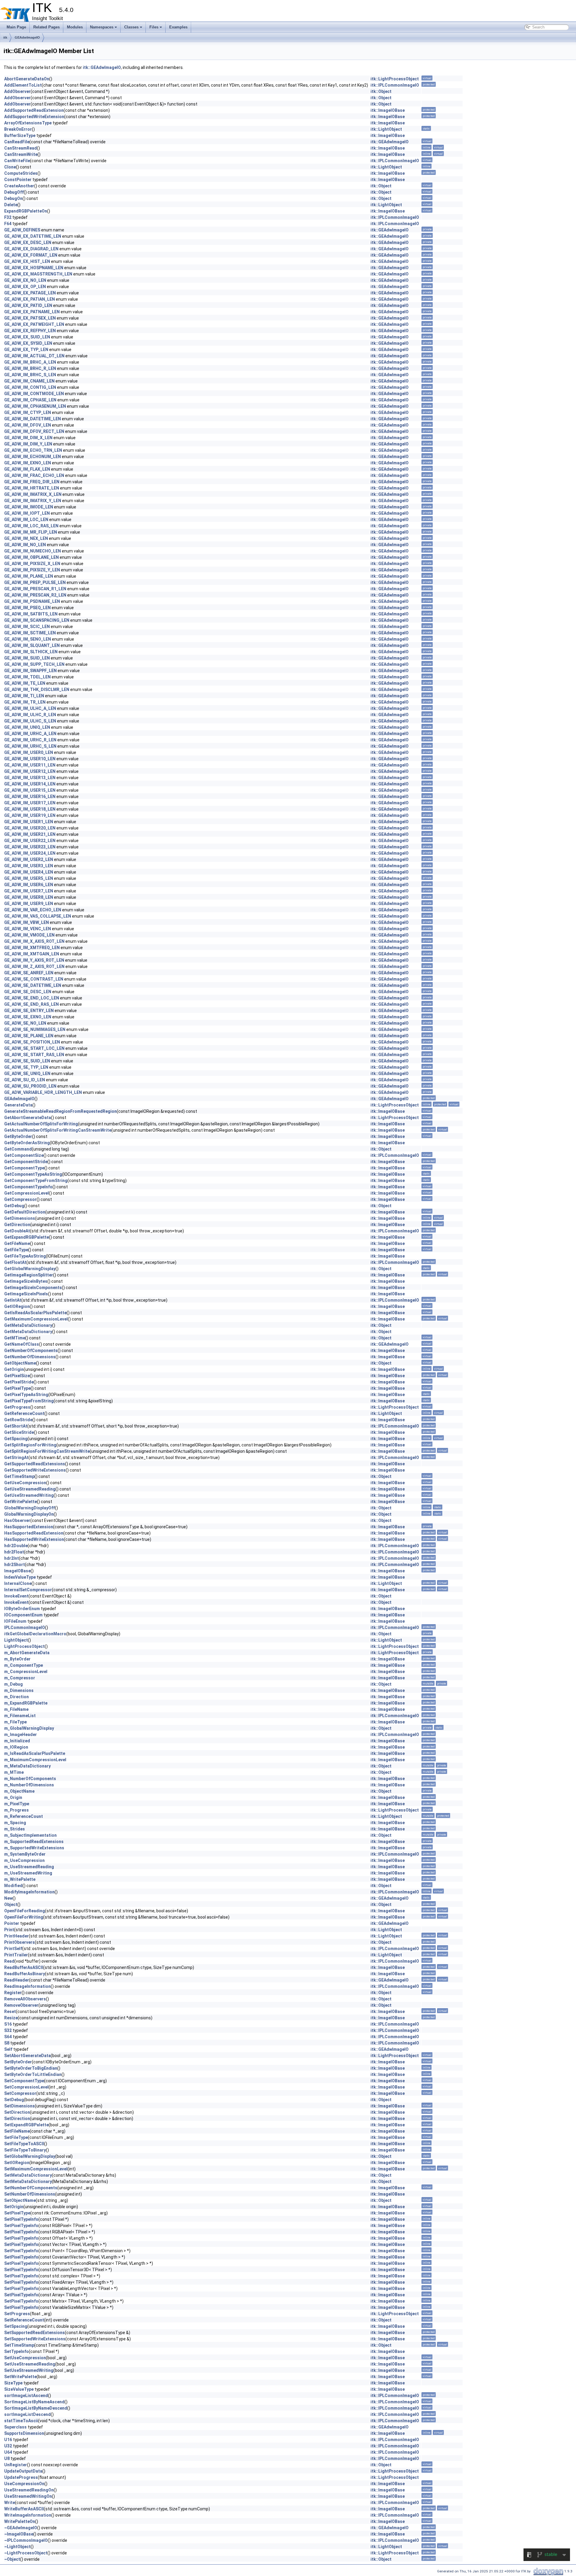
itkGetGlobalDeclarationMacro (35, 1634)
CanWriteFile (17, 161)
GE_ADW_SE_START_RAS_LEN (34, 1055)
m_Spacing (15, 1823)
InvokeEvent (16, 1596)
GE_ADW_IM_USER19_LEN (30, 815)
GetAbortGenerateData (28, 1118)
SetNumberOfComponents (31, 2188)
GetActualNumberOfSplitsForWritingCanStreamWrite (58, 1130)
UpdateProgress (21, 2477)
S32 (8, 2030)
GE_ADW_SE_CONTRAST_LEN (34, 979)
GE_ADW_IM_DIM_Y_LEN (28, 444)
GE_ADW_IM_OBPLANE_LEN (31, 557)
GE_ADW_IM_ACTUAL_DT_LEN (34, 356)
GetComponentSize (24, 1155)
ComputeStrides (21, 173)
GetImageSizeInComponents (33, 1288)
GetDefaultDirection (25, 1212)
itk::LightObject (386, 129)
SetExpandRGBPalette (26, 2125)
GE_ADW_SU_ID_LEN (25, 1080)
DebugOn (13, 198)
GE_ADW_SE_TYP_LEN (26, 1067)
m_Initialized (17, 1741)
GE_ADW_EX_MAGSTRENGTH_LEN (38, 274)
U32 (8, 2446)
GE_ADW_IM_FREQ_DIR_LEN (32, 482)
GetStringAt (16, 1458)
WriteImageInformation (28, 2515)
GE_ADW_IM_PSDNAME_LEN (32, 601)
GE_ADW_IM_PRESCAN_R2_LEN (35, 595)
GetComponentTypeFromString (36, 1181)
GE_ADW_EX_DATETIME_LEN (33, 236)
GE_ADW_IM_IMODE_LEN (29, 507)
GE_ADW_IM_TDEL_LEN (27, 677)
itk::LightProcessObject (395, 79)
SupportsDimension (24, 2433)
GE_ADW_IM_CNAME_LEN (29, 381)
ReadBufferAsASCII (24, 1967)
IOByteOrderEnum (22, 1609)
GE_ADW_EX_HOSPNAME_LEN (34, 268)
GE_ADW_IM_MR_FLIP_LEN (31, 532)
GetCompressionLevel (27, 1193)
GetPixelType (17, 1388)
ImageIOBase (17, 1571)
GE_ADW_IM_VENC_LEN (28, 929)
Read (9, 1961)
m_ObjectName (19, 1791)
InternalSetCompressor (28, 1590)
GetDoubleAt (17, 1231)
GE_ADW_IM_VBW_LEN (27, 922)
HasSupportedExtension (29, 1527)
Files (154, 27)
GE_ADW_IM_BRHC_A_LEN (30, 362)
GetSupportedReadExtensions (35, 1464)
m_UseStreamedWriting (28, 1873)
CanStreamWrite (21, 154)
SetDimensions (19, 2106)
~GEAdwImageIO (21, 2528)
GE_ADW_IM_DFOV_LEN (28, 425)
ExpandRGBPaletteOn (26, 211)
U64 (8, 2452)
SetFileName (17, 2131)
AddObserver (17, 91)
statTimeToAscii (21, 2421)
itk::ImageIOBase (388, 110)
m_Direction (16, 1697)
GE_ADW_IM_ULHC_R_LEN (30, 715)
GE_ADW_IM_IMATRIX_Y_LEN (33, 501)
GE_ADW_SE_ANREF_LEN (29, 973)
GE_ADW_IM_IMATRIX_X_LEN (33, 494)
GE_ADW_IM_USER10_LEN (30, 759)
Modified (13, 1886)
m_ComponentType (24, 1665)
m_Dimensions (19, 1690)
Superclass (15, 2427)
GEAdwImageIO (27, 37)
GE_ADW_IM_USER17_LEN (30, 803)
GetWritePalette (21, 1502)
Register (13, 1993)
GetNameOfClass (22, 1344)
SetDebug (14, 2100)
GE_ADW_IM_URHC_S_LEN (30, 746)
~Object (12, 2559)
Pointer (12, 1923)
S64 (8, 2037)
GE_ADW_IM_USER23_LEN (30, 847)
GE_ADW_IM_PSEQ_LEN (27, 608)
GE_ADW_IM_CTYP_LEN (28, 412)
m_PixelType (17, 1804)
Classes (131, 27)
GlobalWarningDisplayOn (29, 1514)
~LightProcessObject (26, 2553)
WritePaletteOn (20, 2521)
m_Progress (16, 1810)
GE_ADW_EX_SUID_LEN (27, 337)
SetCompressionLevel (26, 2087)
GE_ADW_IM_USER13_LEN (30, 778)
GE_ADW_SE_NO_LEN (25, 1023)
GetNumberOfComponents (31, 1351)
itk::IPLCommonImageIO (395, 85)
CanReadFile (17, 142)
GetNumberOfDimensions (30, 1357)
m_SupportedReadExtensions (34, 1842)
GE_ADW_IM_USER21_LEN (30, 834)
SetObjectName (20, 2200)
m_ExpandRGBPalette (26, 1703)
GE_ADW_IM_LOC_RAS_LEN (31, 526)
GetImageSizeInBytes (26, 1281)
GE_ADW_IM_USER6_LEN (29, 885)
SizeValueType (19, 2389)
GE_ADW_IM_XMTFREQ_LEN (32, 948)
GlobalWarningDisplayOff (30, 1508)
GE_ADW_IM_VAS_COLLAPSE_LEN (38, 916)
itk (5, 37)
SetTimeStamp (19, 2345)
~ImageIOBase (19, 2534)
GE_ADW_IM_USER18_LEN (30, 809)
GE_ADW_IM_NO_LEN (25, 545)
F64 (8, 224)
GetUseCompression (25, 1483)
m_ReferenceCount (24, 1816)
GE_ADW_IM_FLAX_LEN (27, 469)
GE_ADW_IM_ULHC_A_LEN (30, 708)
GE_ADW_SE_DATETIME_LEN (33, 985)
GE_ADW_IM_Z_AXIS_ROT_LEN (34, 966)
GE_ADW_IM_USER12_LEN (30, 771)
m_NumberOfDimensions (29, 1785)
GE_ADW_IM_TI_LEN (24, 696)
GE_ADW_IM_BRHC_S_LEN (30, 375)
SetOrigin (14, 2207)
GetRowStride (18, 1420)
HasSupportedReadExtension (34, 1533)
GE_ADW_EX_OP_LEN (25, 287)
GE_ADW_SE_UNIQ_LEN (27, 1074)
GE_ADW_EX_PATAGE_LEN (30, 293)
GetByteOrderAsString (27, 1143)
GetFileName (17, 1243)
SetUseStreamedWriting (29, 2370)
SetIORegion (17, 2163)
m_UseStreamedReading (29, 1867)
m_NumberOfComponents (30, 1779)
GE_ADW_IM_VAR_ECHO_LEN (33, 910)
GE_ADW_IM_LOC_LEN (26, 520)
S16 (8, 2024)
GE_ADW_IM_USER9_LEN (29, 904)
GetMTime (15, 1338)
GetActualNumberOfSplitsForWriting (41, 1124)
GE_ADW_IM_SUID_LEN (27, 658)
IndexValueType (20, 1577)
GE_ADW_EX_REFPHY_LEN (30, 331)
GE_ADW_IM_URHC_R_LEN (30, 740)
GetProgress (17, 1407)
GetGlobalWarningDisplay (30, 1269)
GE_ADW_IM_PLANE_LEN (29, 576)
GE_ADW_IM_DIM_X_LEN (28, 438)
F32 (8, 217)
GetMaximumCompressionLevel (36, 1319)
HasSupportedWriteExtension (34, 1539)
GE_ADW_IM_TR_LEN (25, 702)
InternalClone (18, 1583)
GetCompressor (20, 1199)
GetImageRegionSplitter (29, 1275)
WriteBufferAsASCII (24, 2509)
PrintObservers (19, 1942)
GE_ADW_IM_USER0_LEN (29, 752)
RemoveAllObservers (25, 1999)
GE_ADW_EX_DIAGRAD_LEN (31, 249)
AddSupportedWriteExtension (34, 117)
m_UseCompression (24, 1860)
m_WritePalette (20, 1879)
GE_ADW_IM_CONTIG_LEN (30, 387)
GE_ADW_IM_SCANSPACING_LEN (37, 620)
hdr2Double (16, 1546)
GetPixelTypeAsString (26, 1395)
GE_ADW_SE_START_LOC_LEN (34, 1048)
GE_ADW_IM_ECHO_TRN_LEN (33, 450)
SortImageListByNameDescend (36, 2408)
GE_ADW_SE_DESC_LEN (28, 992)
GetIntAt (13, 1300)
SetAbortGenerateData (27, 2056)
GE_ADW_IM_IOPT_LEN (27, 513)
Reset (10, 2012)
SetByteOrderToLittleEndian (33, 2074)
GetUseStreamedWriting (29, 1495)
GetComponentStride (26, 1162)
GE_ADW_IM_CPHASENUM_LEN (35, 406)
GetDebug (14, 1206)
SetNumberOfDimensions (30, 2194)
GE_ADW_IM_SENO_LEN (28, 639)
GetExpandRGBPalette (27, 1237)
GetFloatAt (15, 1262)
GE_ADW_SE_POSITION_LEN (32, 1042)
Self (8, 2049)
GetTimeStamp (19, 1476)
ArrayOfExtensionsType (28, 123)
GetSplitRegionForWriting (30, 1445)
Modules (75, 27)
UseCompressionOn (24, 2484)
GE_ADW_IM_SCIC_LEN (27, 627)
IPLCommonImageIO (25, 1627)
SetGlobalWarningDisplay (30, 2156)
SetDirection (17, 2112)
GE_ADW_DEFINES (22, 230)
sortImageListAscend (26, 2396)
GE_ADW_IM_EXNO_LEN (28, 463)
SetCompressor (20, 2093)
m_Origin (13, 1797)
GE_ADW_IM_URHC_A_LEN (30, 734)
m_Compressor (20, 1678)
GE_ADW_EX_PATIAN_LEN (30, 299)
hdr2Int (12, 1558)
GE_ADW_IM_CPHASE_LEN (30, 400)
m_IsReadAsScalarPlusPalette (35, 1753)
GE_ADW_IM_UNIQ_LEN (27, 727)
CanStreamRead (21, 148)
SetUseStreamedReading (30, 2364)
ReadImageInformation (27, 1986)
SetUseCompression (25, 2358)
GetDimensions (20, 1218)
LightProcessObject (24, 1646)
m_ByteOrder (17, 1659)
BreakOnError (18, 129)
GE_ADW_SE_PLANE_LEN (29, 1036)
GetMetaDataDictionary (28, 1325)
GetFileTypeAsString (25, 1256)
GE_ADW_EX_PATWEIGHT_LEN (34, 324)
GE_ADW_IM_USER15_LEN (30, 790)
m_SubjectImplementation (30, 1835)
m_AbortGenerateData (27, 1653)
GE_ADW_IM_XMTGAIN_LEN (32, 954)
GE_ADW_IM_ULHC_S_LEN (30, 721)
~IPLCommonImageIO (26, 2540)
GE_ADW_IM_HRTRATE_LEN (32, 488)
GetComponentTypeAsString (33, 1174)
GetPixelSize (17, 1376)
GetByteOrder (18, 1136)
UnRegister (16, 2465)
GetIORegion (17, 1306)
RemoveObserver (21, 2005)
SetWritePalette (20, 2377)
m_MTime (14, 1772)
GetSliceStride (19, 1432)
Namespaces (102, 27)
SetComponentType (24, 2081)
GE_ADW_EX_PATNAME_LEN (32, 312)
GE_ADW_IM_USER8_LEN (29, 897)
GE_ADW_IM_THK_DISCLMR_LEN (37, 689)
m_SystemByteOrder (25, 1854)
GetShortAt (16, 1426)
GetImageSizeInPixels (26, 1294)
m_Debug (13, 1684)
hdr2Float (14, 1552)
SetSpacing (16, 2326)
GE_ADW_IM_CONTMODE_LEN (34, 394)
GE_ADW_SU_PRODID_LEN (30, 1086)
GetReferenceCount (24, 1413)
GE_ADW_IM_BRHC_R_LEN (30, 368)
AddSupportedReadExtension (34, 110)
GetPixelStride (19, 1382)
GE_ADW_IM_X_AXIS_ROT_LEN (34, 941)
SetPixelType (17, 2213)
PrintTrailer (16, 1955)
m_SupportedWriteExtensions (34, 1848)
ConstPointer (18, 180)
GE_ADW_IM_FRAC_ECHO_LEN (34, 475)
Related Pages (46, 27)
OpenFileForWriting (24, 1917)
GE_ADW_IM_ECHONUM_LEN (33, 457)
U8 (7, 2458)
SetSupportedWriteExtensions (35, 2339)
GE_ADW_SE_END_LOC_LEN (32, 998)
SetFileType (16, 2137)
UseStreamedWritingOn (28, 2496)
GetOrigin (14, 1369)
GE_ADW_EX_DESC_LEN (28, 243)
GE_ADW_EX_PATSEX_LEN (30, 318)
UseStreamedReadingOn (29, 2490)
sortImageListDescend (27, 2414)
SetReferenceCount (24, 2320)
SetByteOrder (18, 2062)
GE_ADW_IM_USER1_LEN (29, 822)
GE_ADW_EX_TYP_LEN (26, 350)
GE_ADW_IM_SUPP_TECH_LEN (34, 664)
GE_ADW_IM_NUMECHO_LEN (33, 551)
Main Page (16, 27)
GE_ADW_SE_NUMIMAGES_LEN (35, 1029)
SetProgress (17, 2314)
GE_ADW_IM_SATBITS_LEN (31, 614)
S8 (7, 2043)
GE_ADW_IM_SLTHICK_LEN (31, 652)
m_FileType (15, 1722)
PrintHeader (16, 1936)
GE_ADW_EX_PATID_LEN (28, 305)
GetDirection (17, 1225)
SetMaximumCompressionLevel (36, 2169)
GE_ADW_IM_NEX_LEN (26, 538)
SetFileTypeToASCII (24, 2144)
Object (11, 1904)
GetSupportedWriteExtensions (35, 1470)
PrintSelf (13, 1949)
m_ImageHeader (21, 1735)
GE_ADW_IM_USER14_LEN (30, 784)
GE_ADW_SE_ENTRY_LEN (29, 1011)
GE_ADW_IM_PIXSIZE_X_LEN (32, 564)
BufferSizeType (20, 136)
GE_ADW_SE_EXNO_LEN (28, 1017)
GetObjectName (20, 1363)
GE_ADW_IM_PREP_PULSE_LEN (35, 582)
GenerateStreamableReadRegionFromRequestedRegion (60, 1111)
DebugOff (14, 192)
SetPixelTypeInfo (21, 2219)
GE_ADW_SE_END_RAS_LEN (31, 1004)
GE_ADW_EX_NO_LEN (25, 280)
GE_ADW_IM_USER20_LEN (30, 828)
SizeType (13, 2383)
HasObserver (17, 1520)
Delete (11, 205)
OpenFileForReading (25, 1911)
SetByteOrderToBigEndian (31, 2068)
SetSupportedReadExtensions (34, 2333)
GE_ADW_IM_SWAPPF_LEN (30, 671)
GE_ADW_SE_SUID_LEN (27, 1061)
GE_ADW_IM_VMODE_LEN (29, 935)
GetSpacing (16, 1439)
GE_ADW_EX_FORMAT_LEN (31, 255)
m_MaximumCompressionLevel (35, 1760)
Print (9, 1930)
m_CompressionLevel (26, 1672)
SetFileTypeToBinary (25, 2150)
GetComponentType (24, 1168)
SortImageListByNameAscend (34, 2402)
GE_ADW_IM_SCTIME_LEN (30, 633)
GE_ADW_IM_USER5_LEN (29, 878)
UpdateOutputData (23, 2471)
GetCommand (18, 1149)
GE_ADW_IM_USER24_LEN (30, 853)
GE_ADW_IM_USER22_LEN (30, 841)
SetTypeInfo (16, 2351)
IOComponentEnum (23, 1615)
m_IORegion (16, 1747)
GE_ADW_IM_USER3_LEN (29, 866)
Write (10, 2503)
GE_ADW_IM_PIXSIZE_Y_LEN (32, 570)
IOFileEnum (15, 1621)
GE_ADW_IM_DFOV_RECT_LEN (34, 431)
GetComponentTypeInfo (28, 1187)
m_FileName (16, 1709)
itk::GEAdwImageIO (102, 67)
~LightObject (17, 2547)
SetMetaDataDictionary (28, 2175)
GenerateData (18, 1105)
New (8, 1898)
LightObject (16, 1640)
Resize (11, 2018)
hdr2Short (15, 1565)
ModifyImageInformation (29, 1892)
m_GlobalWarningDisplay (29, 1728)
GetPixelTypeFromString (29, 1401)
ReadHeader (17, 1980)
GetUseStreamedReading (30, 1489)
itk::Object (381, 91)
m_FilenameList (20, 1716)
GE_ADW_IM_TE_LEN (25, 683)
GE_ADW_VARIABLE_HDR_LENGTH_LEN (43, 1092)
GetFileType (16, 1250)
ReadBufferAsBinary (25, 1974)
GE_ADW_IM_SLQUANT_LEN (32, 645)
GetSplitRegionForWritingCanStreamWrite (47, 1451)
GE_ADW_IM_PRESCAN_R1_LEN (35, 589)
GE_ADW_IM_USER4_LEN (29, 872)
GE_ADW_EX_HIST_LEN (27, 261)
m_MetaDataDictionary (27, 1766)
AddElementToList (23, 85)
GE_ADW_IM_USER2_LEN (29, 859)
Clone (10, 167)
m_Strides (15, 1829)
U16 (8, 2440)
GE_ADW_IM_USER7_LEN (29, 891)
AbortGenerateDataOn (27, 79)
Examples (178, 27)
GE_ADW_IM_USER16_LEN (30, 797)
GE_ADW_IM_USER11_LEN (30, 765)
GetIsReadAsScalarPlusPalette (35, 1313)
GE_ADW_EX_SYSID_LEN (28, 343)
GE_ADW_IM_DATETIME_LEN (33, 419)
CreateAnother (19, 186)
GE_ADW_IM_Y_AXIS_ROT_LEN (34, 960)
